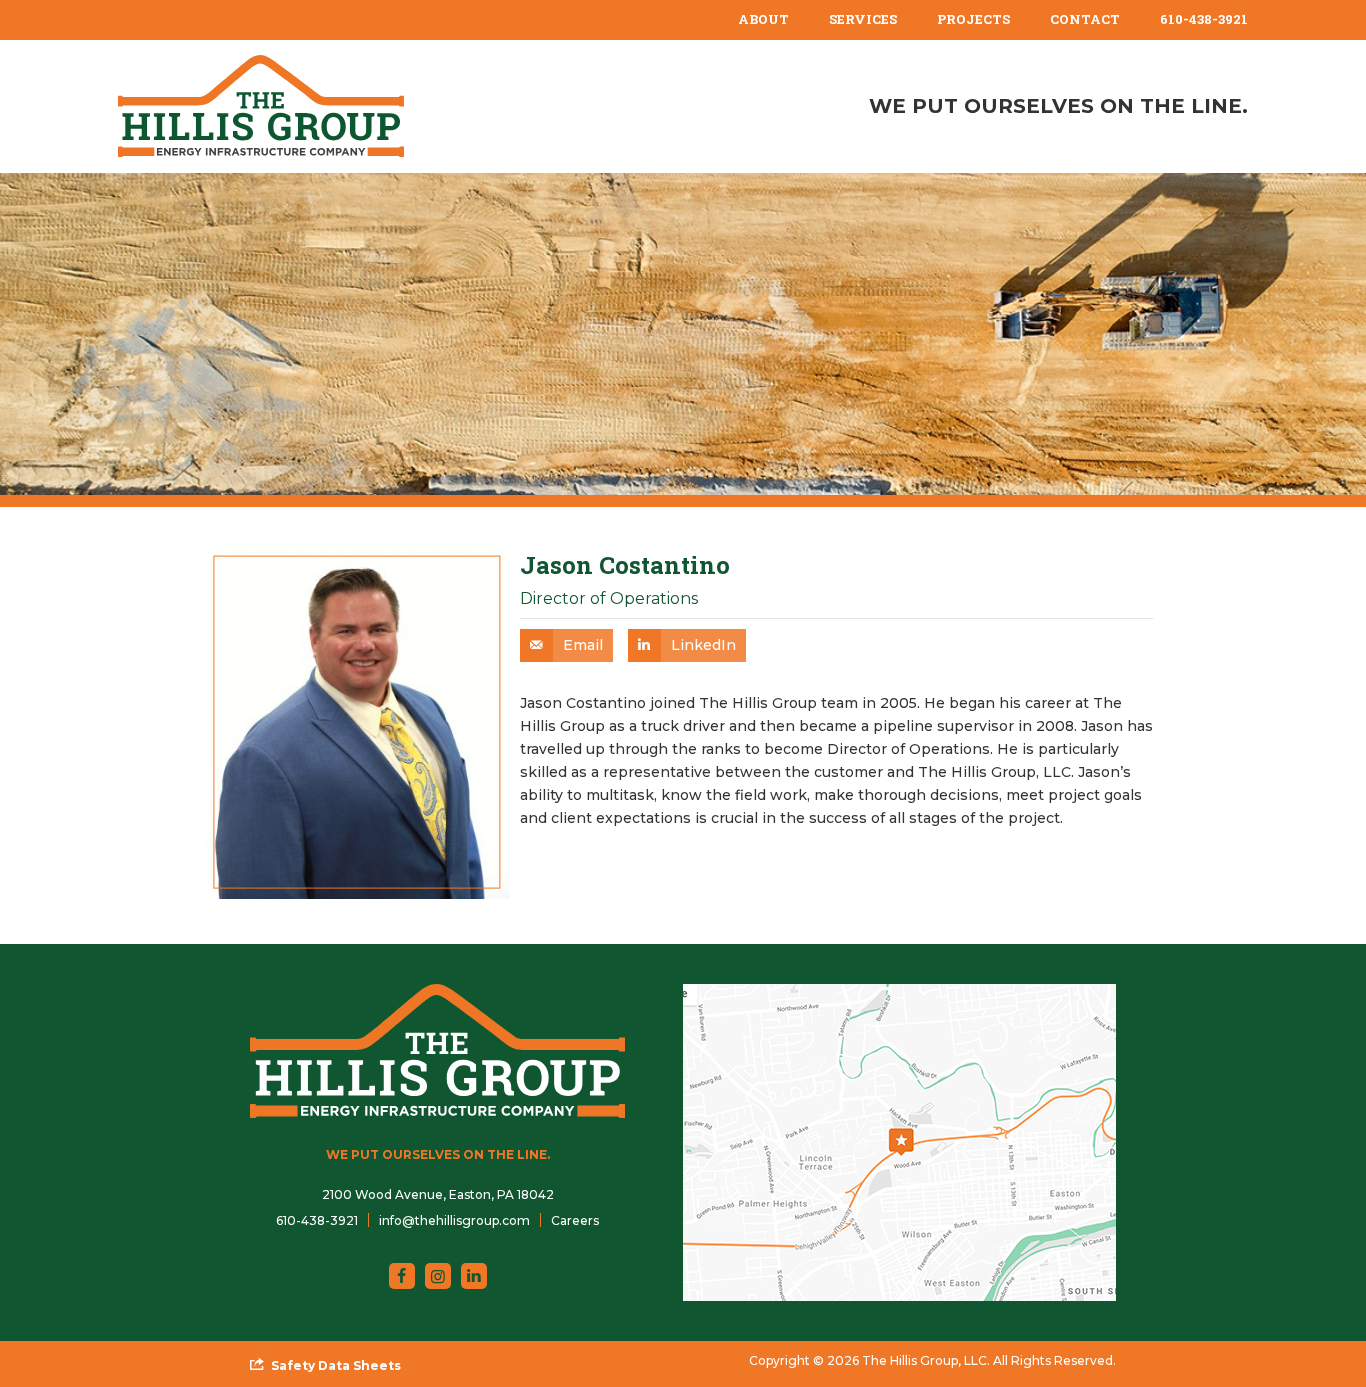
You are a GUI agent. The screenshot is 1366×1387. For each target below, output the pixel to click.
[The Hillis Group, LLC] (261, 106)
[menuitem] (763, 20)
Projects (973, 19)
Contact (1085, 19)
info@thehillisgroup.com (454, 1220)
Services (863, 19)
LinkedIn (703, 645)
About (763, 19)
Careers (575, 1220)
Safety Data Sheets (336, 1365)
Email (583, 645)
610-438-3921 (1204, 19)
